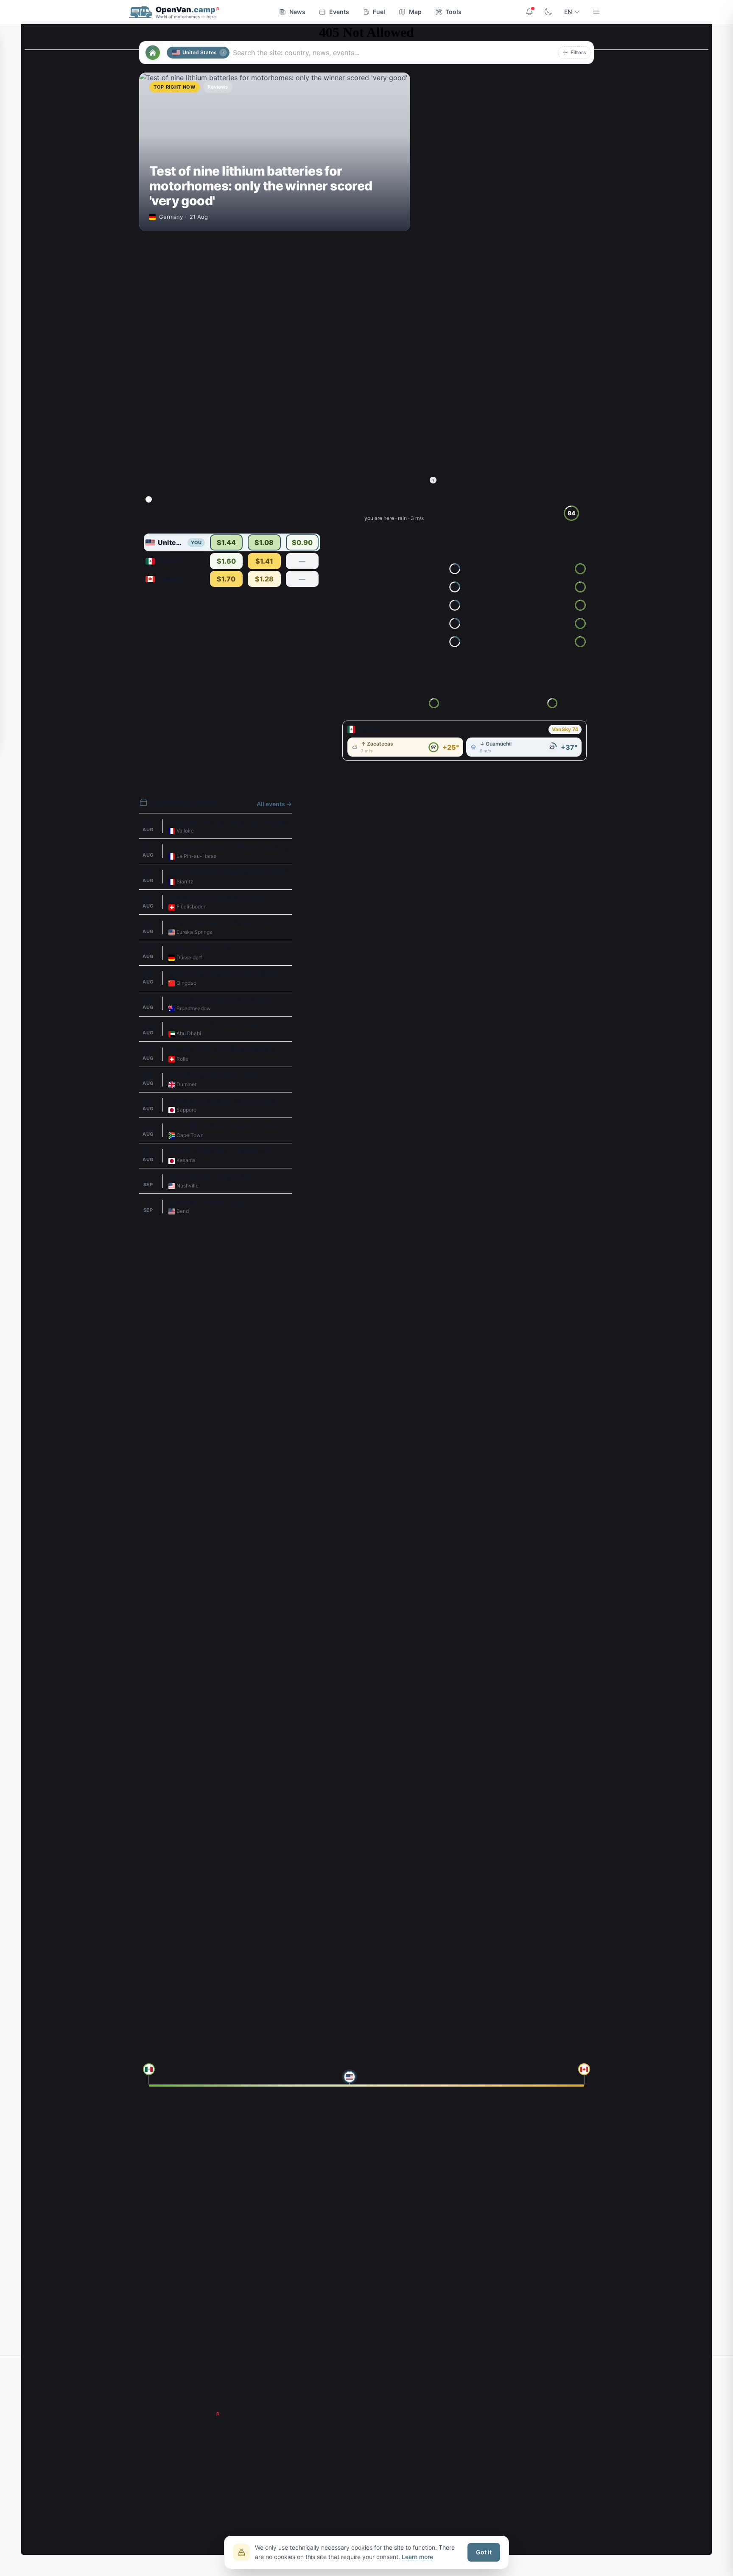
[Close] (223, 53)
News (297, 12)
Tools (453, 12)
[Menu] (596, 12)
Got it (484, 2552)
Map (415, 12)
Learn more (417, 2557)
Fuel (379, 12)
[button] (574, 53)
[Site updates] (529, 12)
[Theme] (548, 12)
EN (568, 12)
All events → (274, 804)
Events (339, 12)
